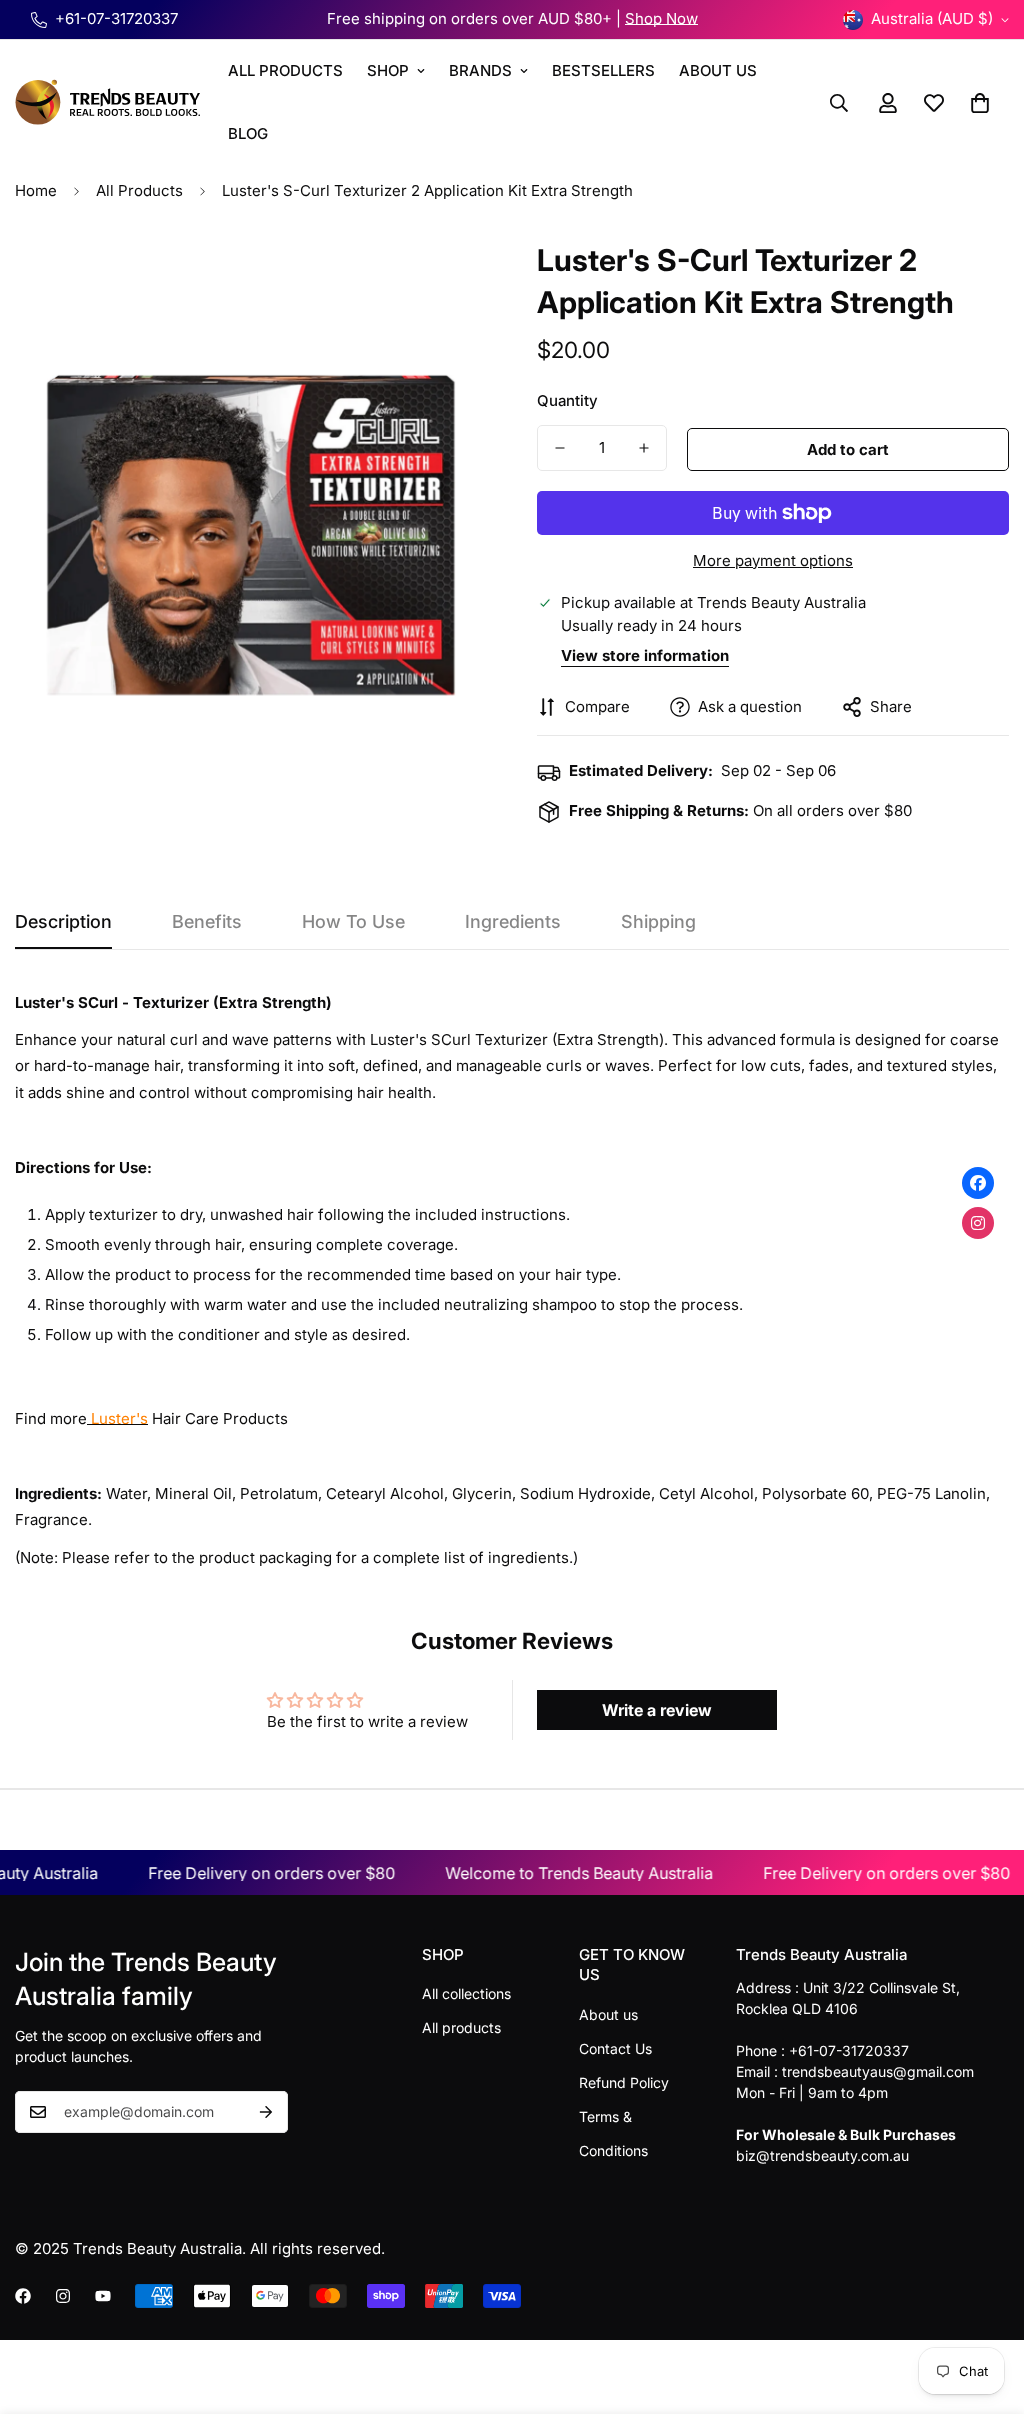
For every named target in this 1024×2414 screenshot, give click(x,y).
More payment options (773, 560)
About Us (718, 70)
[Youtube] (103, 2296)
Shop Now (661, 18)
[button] (980, 103)
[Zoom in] (444, 276)
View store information (645, 655)
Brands (480, 70)
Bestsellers (603, 70)
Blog (248, 133)
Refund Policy (624, 2082)
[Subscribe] (266, 2112)
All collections (466, 1993)
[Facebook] (23, 2296)
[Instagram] (63, 2296)
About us (608, 2014)
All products (461, 2027)
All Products (285, 70)
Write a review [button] (657, 1710)
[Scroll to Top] (985, 2305)
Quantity (567, 400)
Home (36, 190)
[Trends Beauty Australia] (107, 102)
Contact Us (615, 2048)
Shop (388, 70)
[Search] (839, 103)
